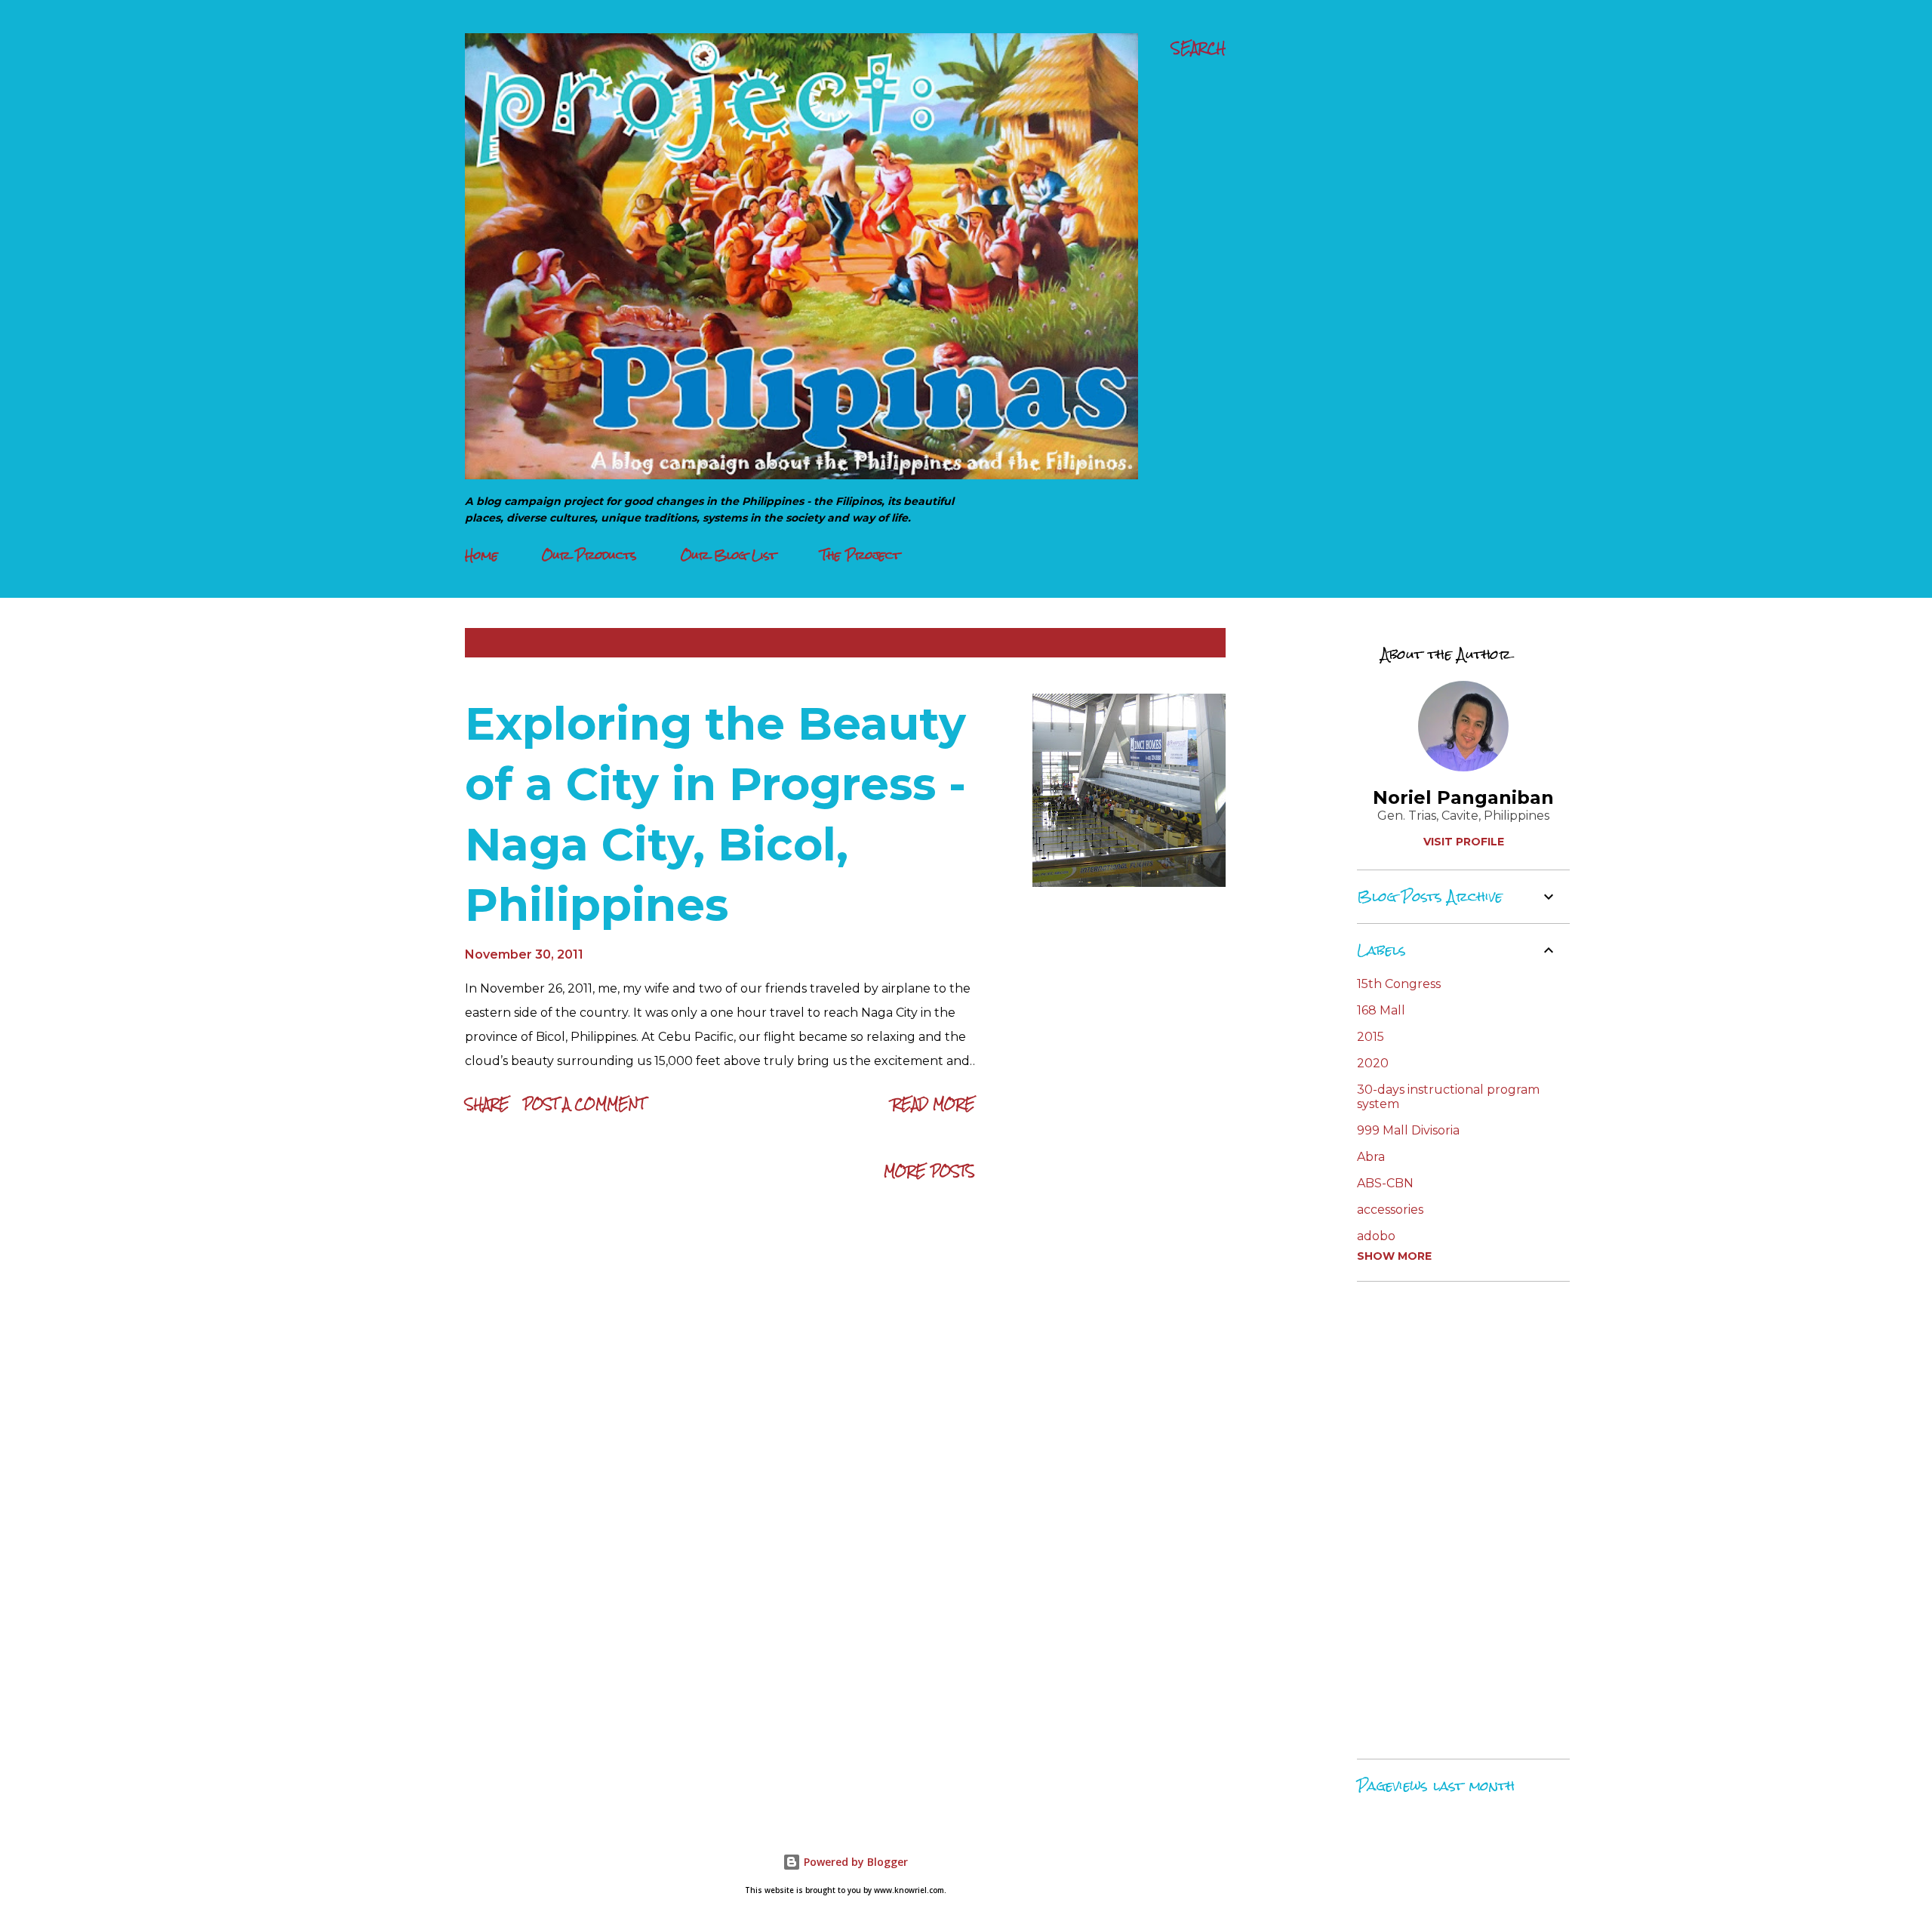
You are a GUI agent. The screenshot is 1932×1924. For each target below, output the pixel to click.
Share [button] (487, 1104)
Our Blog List (729, 555)
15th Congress (1399, 984)
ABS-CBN (1385, 1183)
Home (481, 555)
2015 (1371, 1037)
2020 (1373, 1063)
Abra (1371, 1157)
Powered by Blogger (854, 1862)
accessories (1390, 1210)
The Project (860, 555)
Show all (1183, 643)
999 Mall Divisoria (1408, 1130)
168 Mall (1381, 1010)
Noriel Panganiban (1463, 797)
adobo (1376, 1236)
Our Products (589, 555)
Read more (934, 1104)
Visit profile (1464, 842)
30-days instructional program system (1448, 1097)
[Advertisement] (1457, 1520)
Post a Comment (584, 1104)
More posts (929, 1171)
